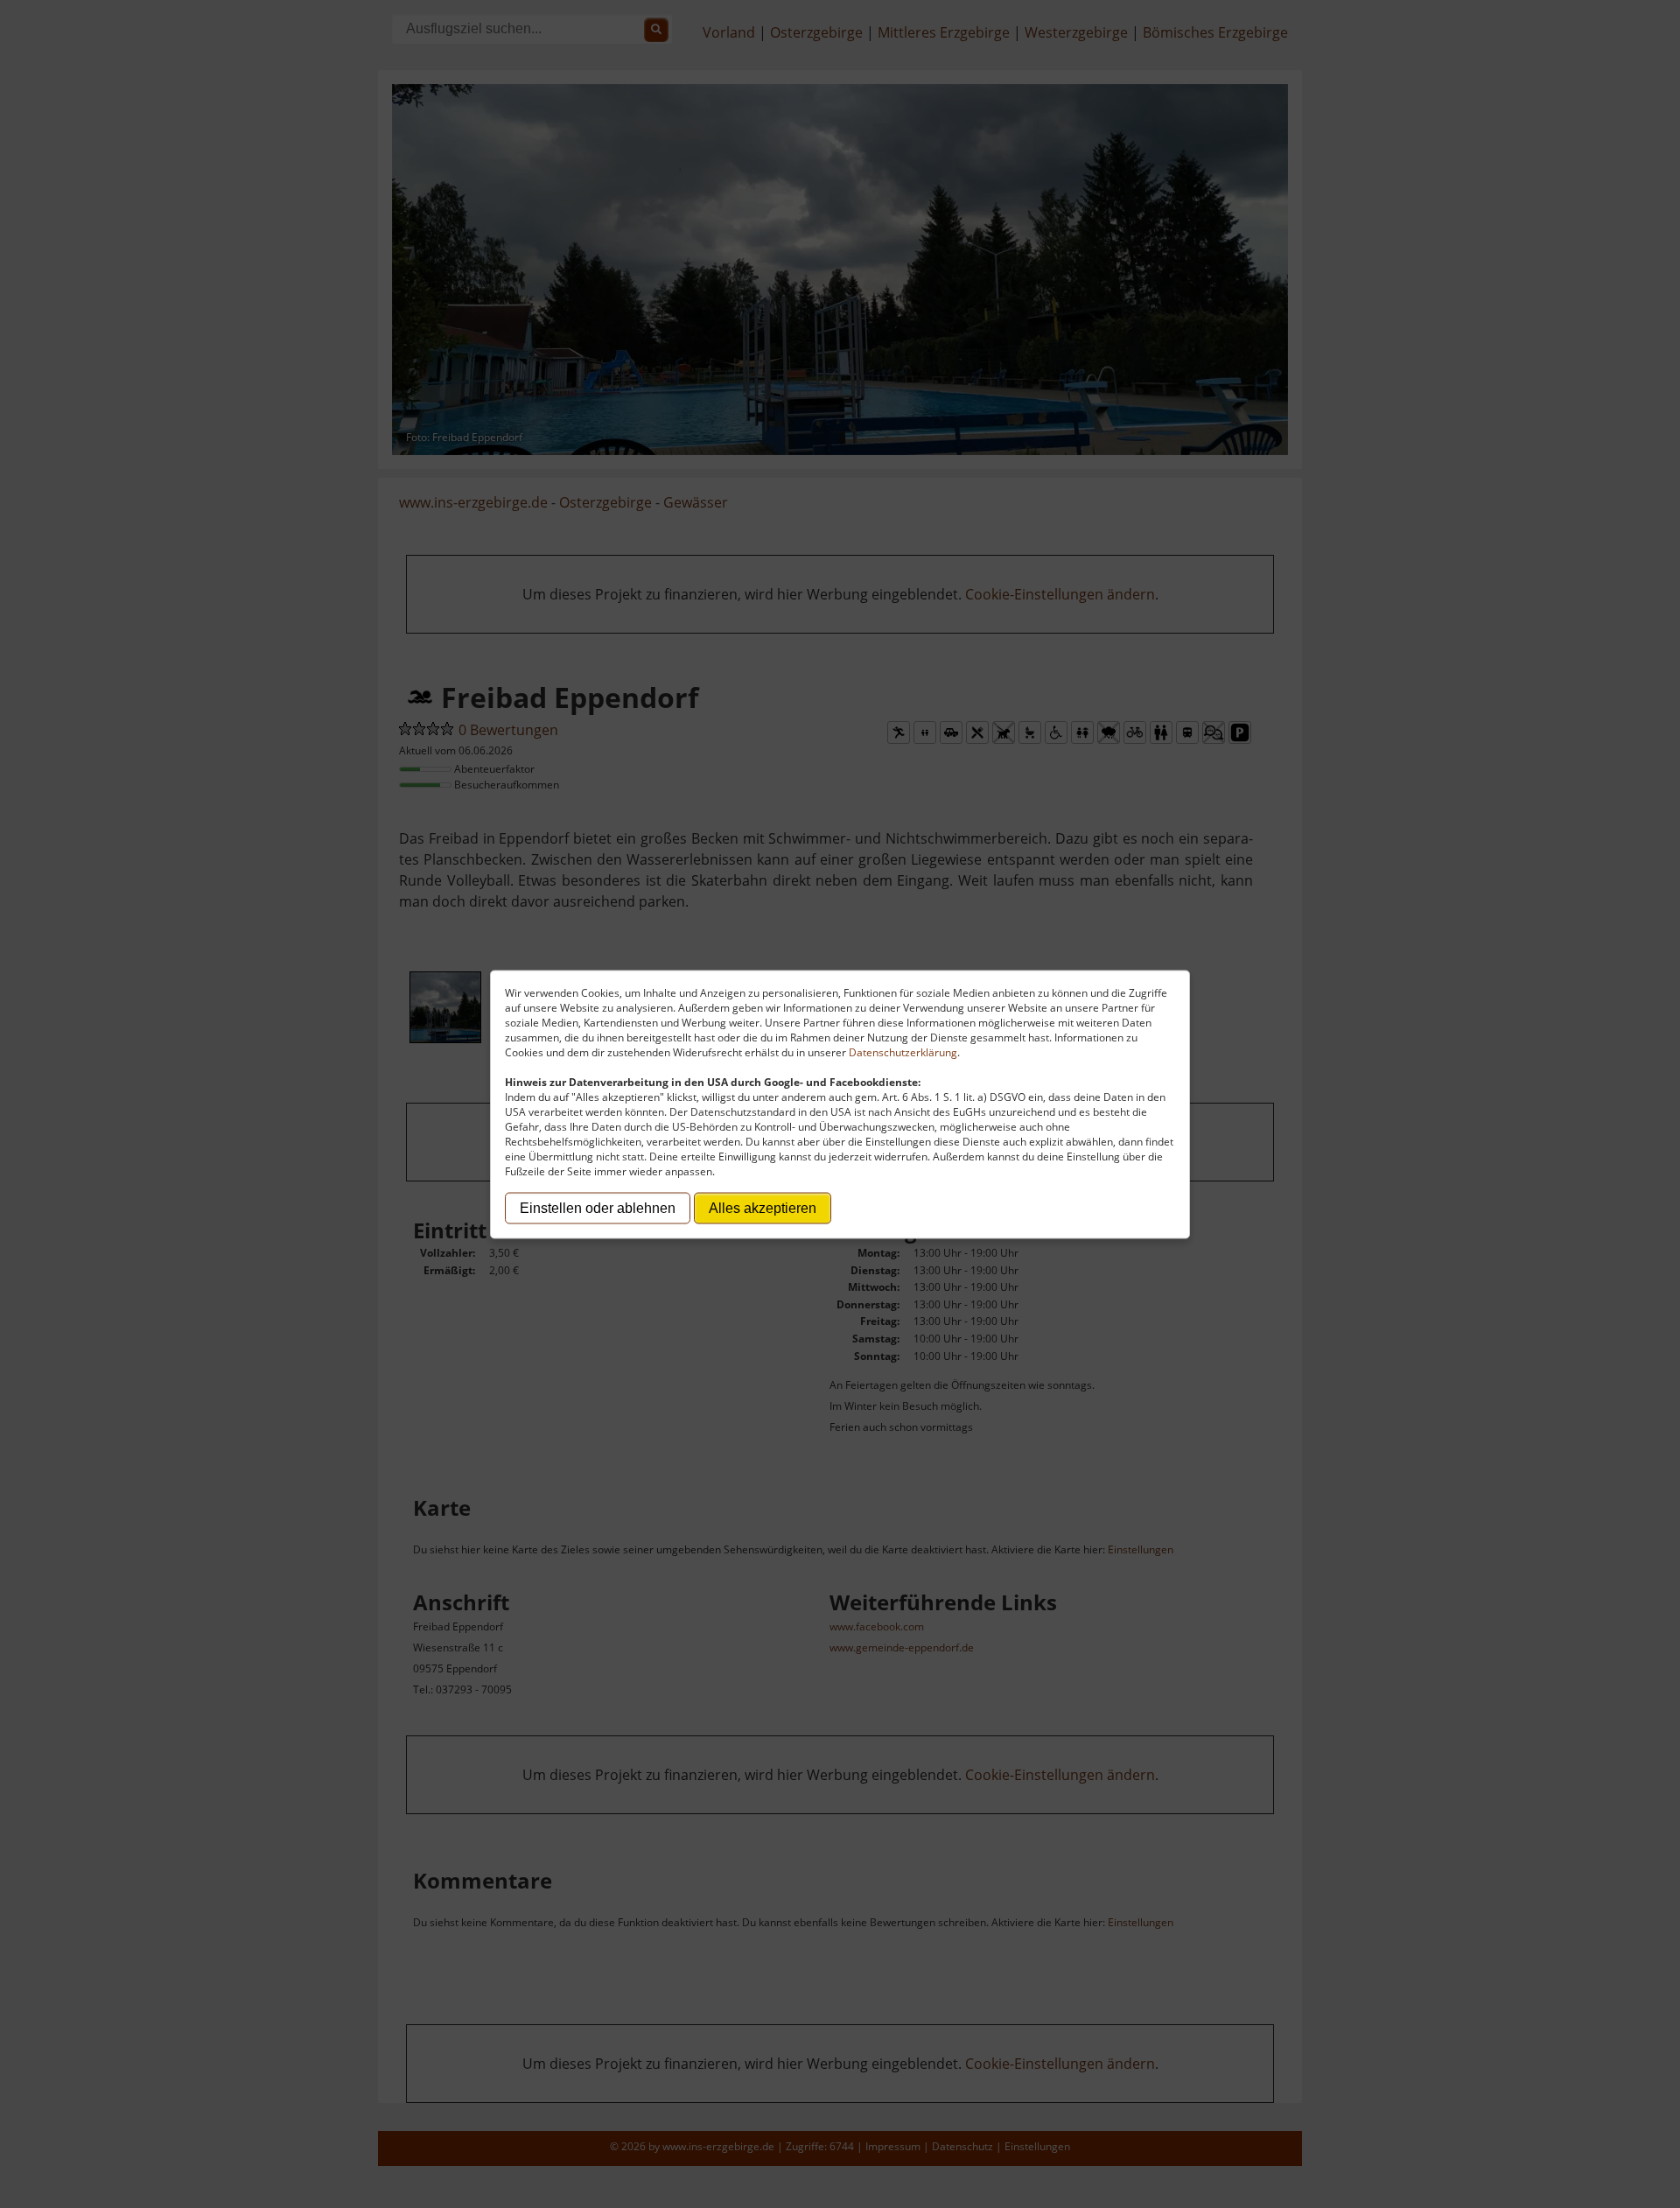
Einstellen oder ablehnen (598, 1207)
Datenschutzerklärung (903, 1051)
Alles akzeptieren (763, 1207)
